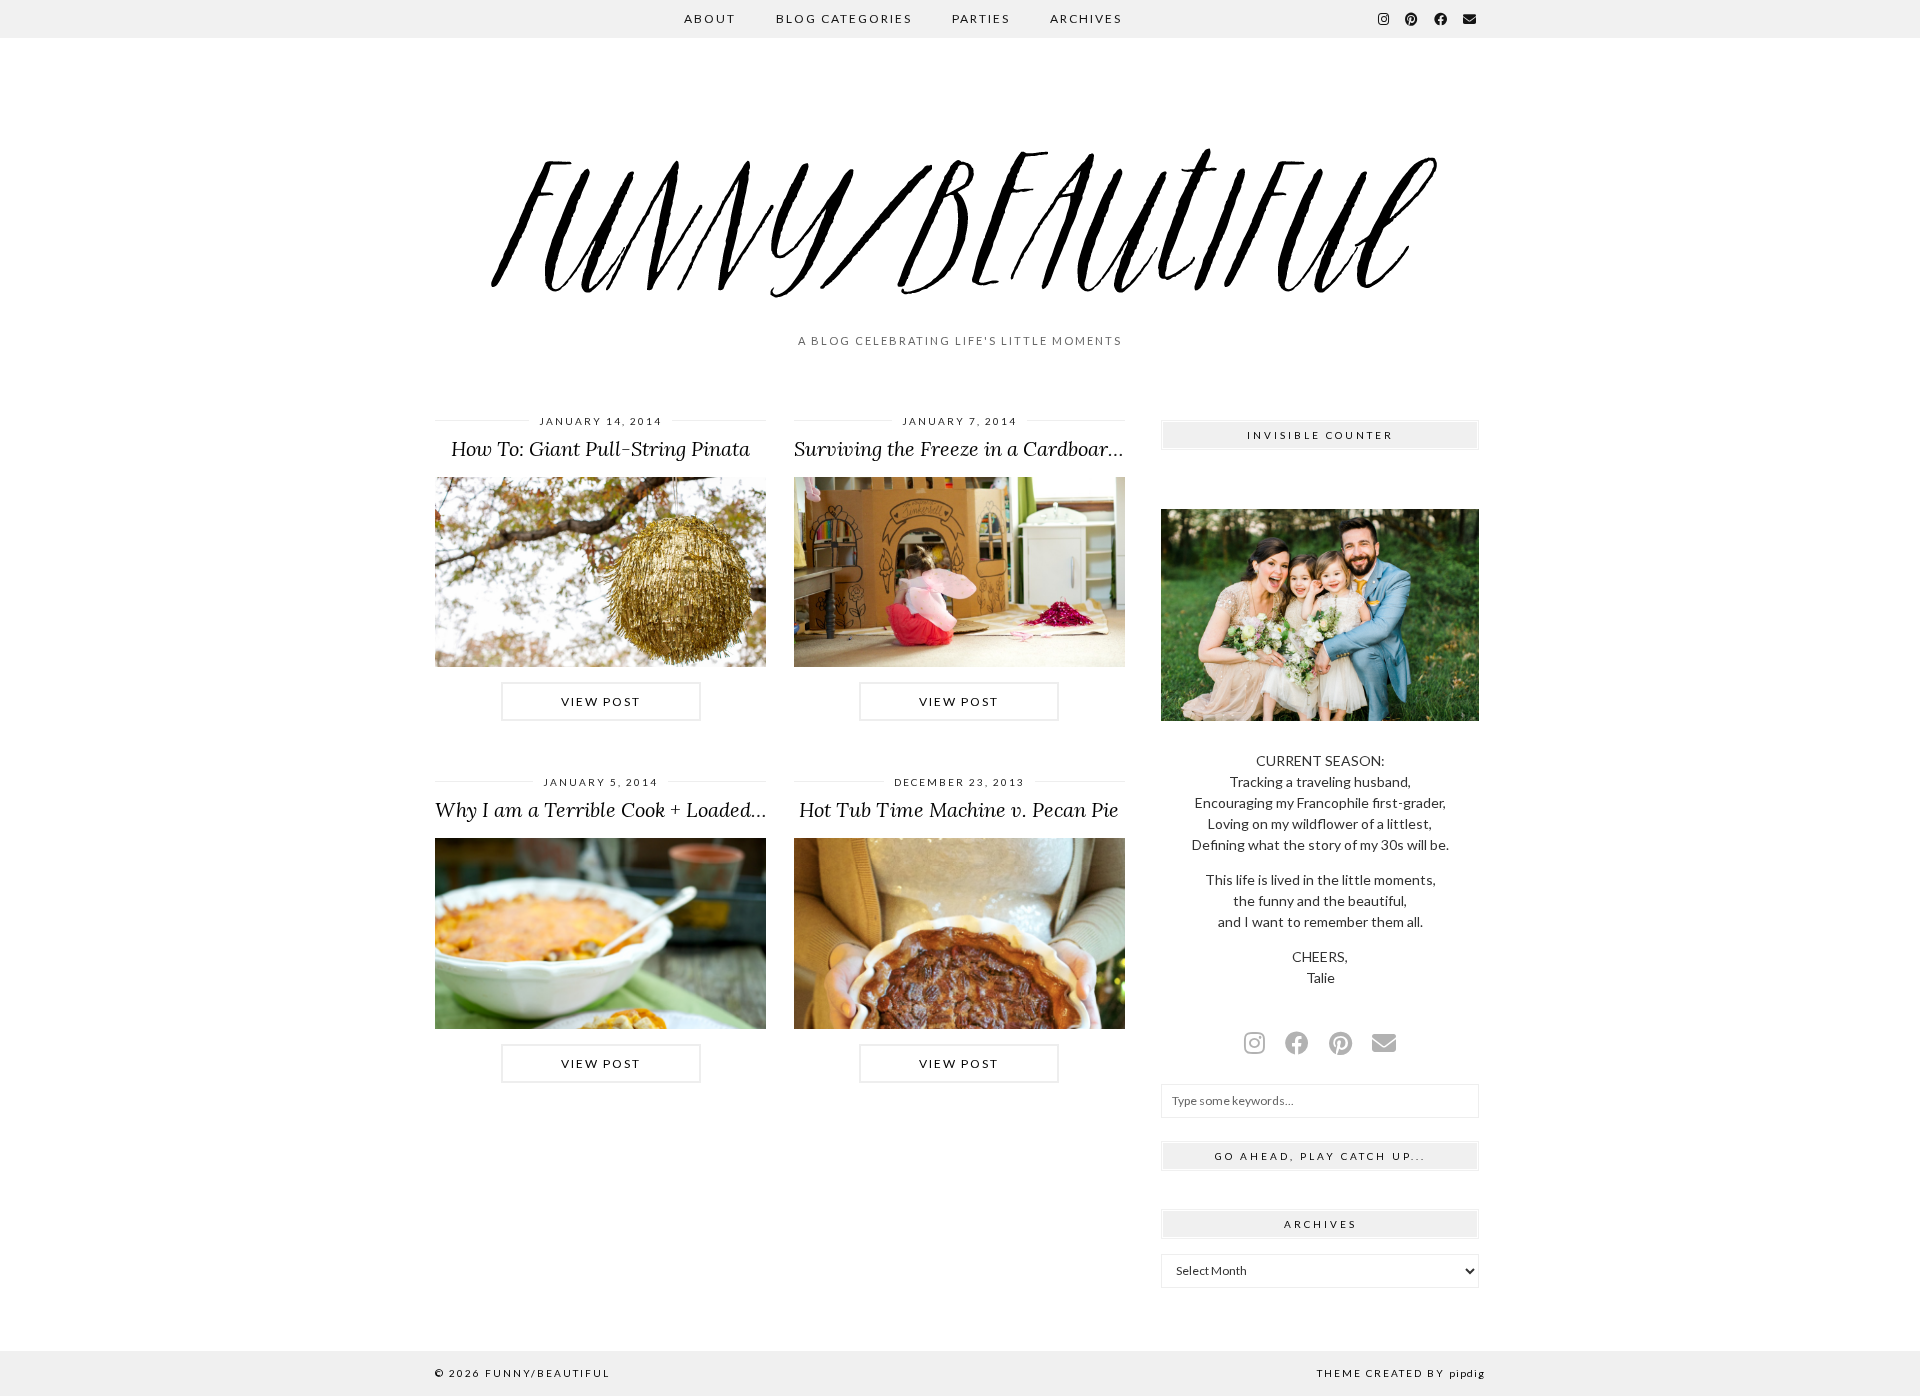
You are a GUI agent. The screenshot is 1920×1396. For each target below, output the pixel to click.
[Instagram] (1384, 19)
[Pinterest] (1412, 19)
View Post (601, 701)
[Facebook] (1441, 19)
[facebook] (1297, 1042)
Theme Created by (1401, 1373)
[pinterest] (1340, 1042)
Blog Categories (844, 18)
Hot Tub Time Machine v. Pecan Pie (959, 809)
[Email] (1470, 19)
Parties (981, 18)
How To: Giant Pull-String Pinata (600, 448)
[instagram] (1254, 1042)
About (710, 18)
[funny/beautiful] (960, 194)
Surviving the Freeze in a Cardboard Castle (987, 448)
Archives (1086, 18)
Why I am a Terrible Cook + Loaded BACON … (640, 809)
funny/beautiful (547, 1373)
